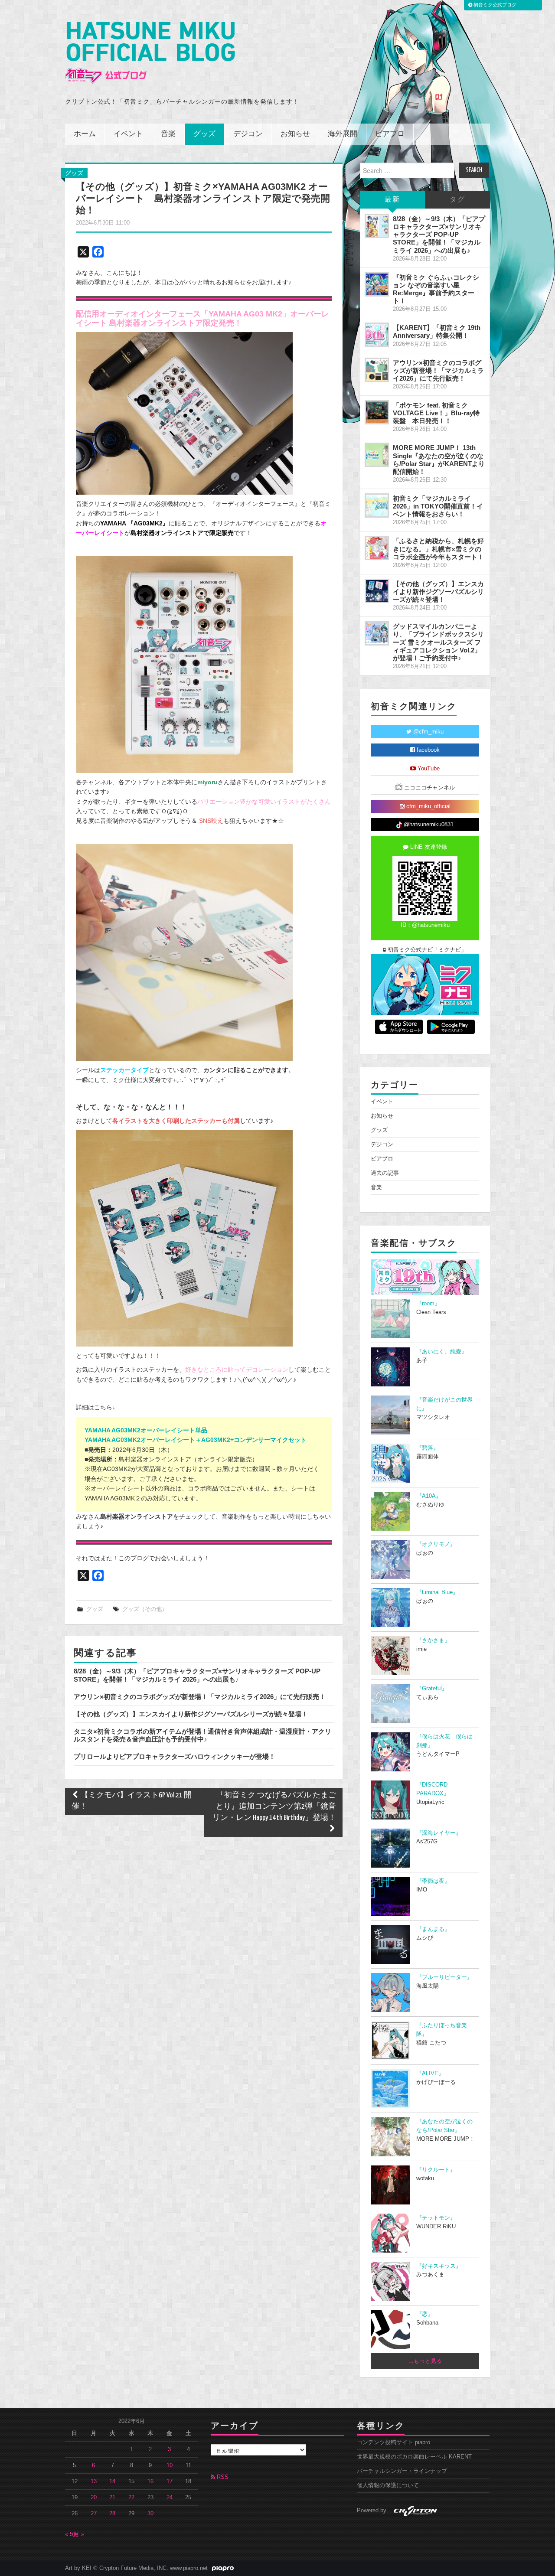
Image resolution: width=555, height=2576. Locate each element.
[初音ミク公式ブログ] (150, 53)
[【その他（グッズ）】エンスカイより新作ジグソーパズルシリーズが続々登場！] (377, 591)
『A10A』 (429, 1496)
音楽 (168, 134)
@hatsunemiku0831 (428, 825)
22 (131, 2498)
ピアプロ (390, 134)
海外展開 (343, 134)
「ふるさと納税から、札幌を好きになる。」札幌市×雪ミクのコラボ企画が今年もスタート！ (438, 549)
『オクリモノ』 (436, 1544)
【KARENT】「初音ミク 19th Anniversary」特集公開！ (437, 331)
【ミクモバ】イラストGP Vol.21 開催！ (132, 1801)
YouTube (428, 769)
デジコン (248, 134)
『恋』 (425, 2314)
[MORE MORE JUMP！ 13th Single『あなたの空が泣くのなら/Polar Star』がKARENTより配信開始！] (377, 455)
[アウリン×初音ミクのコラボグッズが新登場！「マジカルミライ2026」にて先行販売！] (377, 370)
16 (150, 2481)
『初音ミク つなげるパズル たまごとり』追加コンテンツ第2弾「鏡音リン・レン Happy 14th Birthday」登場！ (274, 1807)
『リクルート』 (436, 2170)
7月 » (77, 2534)
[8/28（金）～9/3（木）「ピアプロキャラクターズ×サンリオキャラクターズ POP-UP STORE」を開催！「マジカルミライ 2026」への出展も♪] (377, 226)
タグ (457, 200)
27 (94, 2514)
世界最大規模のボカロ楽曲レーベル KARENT (414, 2457)
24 (170, 2498)
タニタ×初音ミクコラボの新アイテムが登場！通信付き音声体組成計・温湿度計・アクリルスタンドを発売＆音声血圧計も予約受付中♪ (202, 1735)
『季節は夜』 (433, 1881)
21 (112, 2498)
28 (112, 2514)
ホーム (85, 134)
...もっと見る (425, 2361)
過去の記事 (385, 1173)
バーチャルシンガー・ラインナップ (402, 2471)
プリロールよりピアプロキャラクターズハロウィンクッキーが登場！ (175, 1756)
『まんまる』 (433, 1929)
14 (112, 2481)
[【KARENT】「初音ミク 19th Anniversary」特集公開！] (377, 335)
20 (94, 2498)
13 (94, 2481)
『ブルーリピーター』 (444, 1977)
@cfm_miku (428, 732)
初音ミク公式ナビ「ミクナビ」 (426, 950)
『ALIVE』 (430, 2074)
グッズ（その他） (145, 1609)
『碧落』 (428, 1448)
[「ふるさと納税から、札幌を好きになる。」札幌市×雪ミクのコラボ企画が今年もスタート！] (377, 548)
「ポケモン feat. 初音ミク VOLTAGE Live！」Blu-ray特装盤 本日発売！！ (436, 413)
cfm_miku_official (428, 806)
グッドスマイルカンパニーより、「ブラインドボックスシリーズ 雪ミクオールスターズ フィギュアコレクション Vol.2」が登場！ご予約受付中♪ (438, 642)
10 (170, 2465)
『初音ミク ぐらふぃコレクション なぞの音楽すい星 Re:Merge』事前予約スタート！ (436, 289)
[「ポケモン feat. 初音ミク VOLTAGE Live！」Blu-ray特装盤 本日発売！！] (377, 412)
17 (170, 2481)
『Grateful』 (432, 1689)
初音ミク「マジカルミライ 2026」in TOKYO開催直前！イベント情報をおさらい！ (438, 506)
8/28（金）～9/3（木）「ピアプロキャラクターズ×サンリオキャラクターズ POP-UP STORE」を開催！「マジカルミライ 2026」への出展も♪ (197, 1675)
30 (150, 2514)
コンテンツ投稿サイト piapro (393, 2442)
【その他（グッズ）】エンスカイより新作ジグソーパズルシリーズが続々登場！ (191, 1714)
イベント (128, 134)
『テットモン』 (436, 2218)
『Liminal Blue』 (437, 1592)
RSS (222, 2477)
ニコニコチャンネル (429, 788)
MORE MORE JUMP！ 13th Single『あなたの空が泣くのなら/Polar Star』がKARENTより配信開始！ (439, 459)
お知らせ (295, 134)
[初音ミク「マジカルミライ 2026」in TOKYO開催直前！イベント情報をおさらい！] (377, 505)
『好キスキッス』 (439, 2266)
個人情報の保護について (388, 2485)
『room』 (428, 1304)
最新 (392, 200)
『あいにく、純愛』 (442, 1352)
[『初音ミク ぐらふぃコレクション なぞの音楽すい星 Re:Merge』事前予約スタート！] (377, 284)
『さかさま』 (433, 1640)
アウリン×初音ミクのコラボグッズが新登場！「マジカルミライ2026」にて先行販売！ (200, 1697)
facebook (427, 750)
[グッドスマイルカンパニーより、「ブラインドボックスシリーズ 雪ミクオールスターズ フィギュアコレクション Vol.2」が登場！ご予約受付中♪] (377, 633)
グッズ (204, 134)
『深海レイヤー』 (439, 1833)
